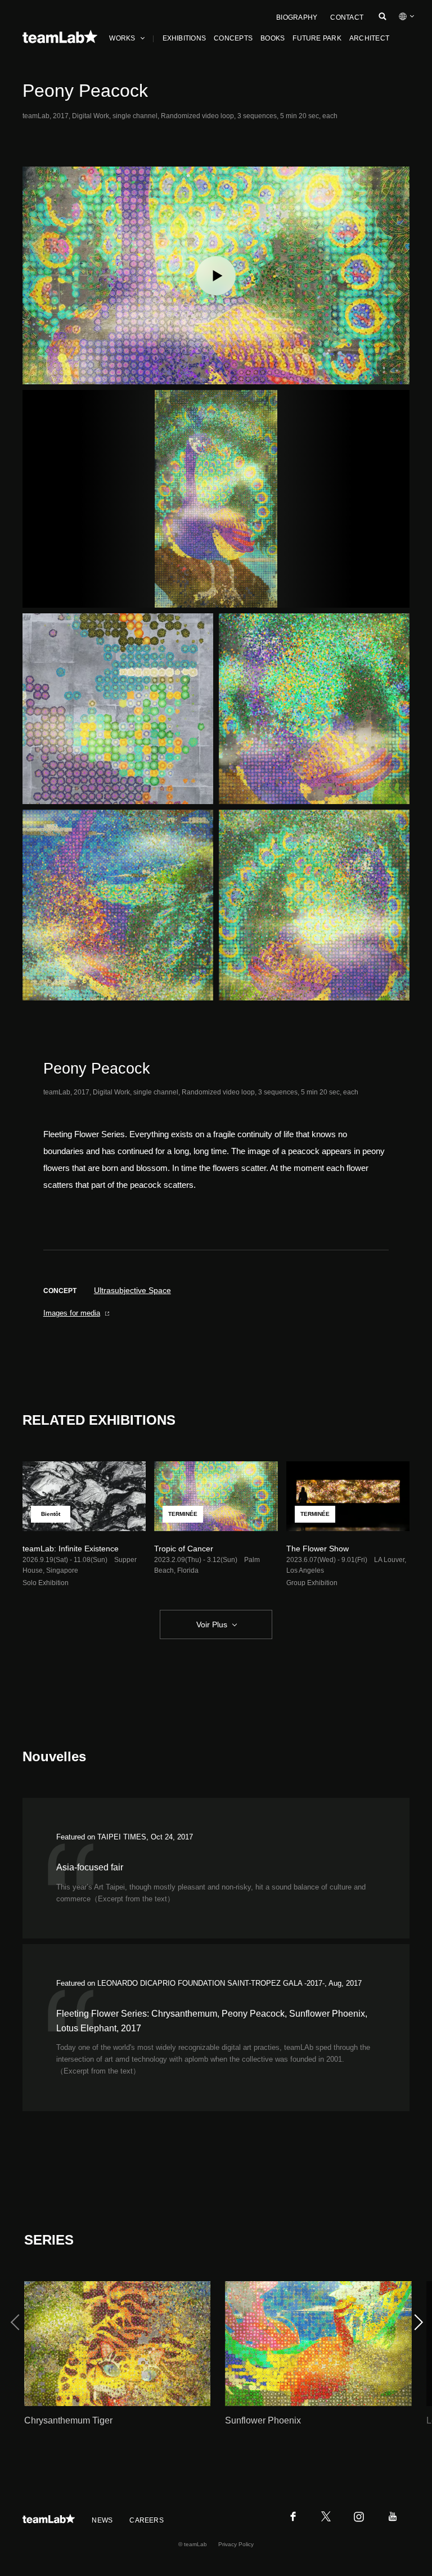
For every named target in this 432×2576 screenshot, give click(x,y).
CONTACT (347, 17)
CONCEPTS (233, 38)
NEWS (102, 2520)
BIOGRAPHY (297, 17)
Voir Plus (212, 1624)
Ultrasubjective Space (132, 1290)
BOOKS (273, 38)
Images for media (72, 1313)
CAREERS (147, 2520)
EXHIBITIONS (184, 38)
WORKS (122, 38)
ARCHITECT (369, 38)
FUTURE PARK (317, 38)
